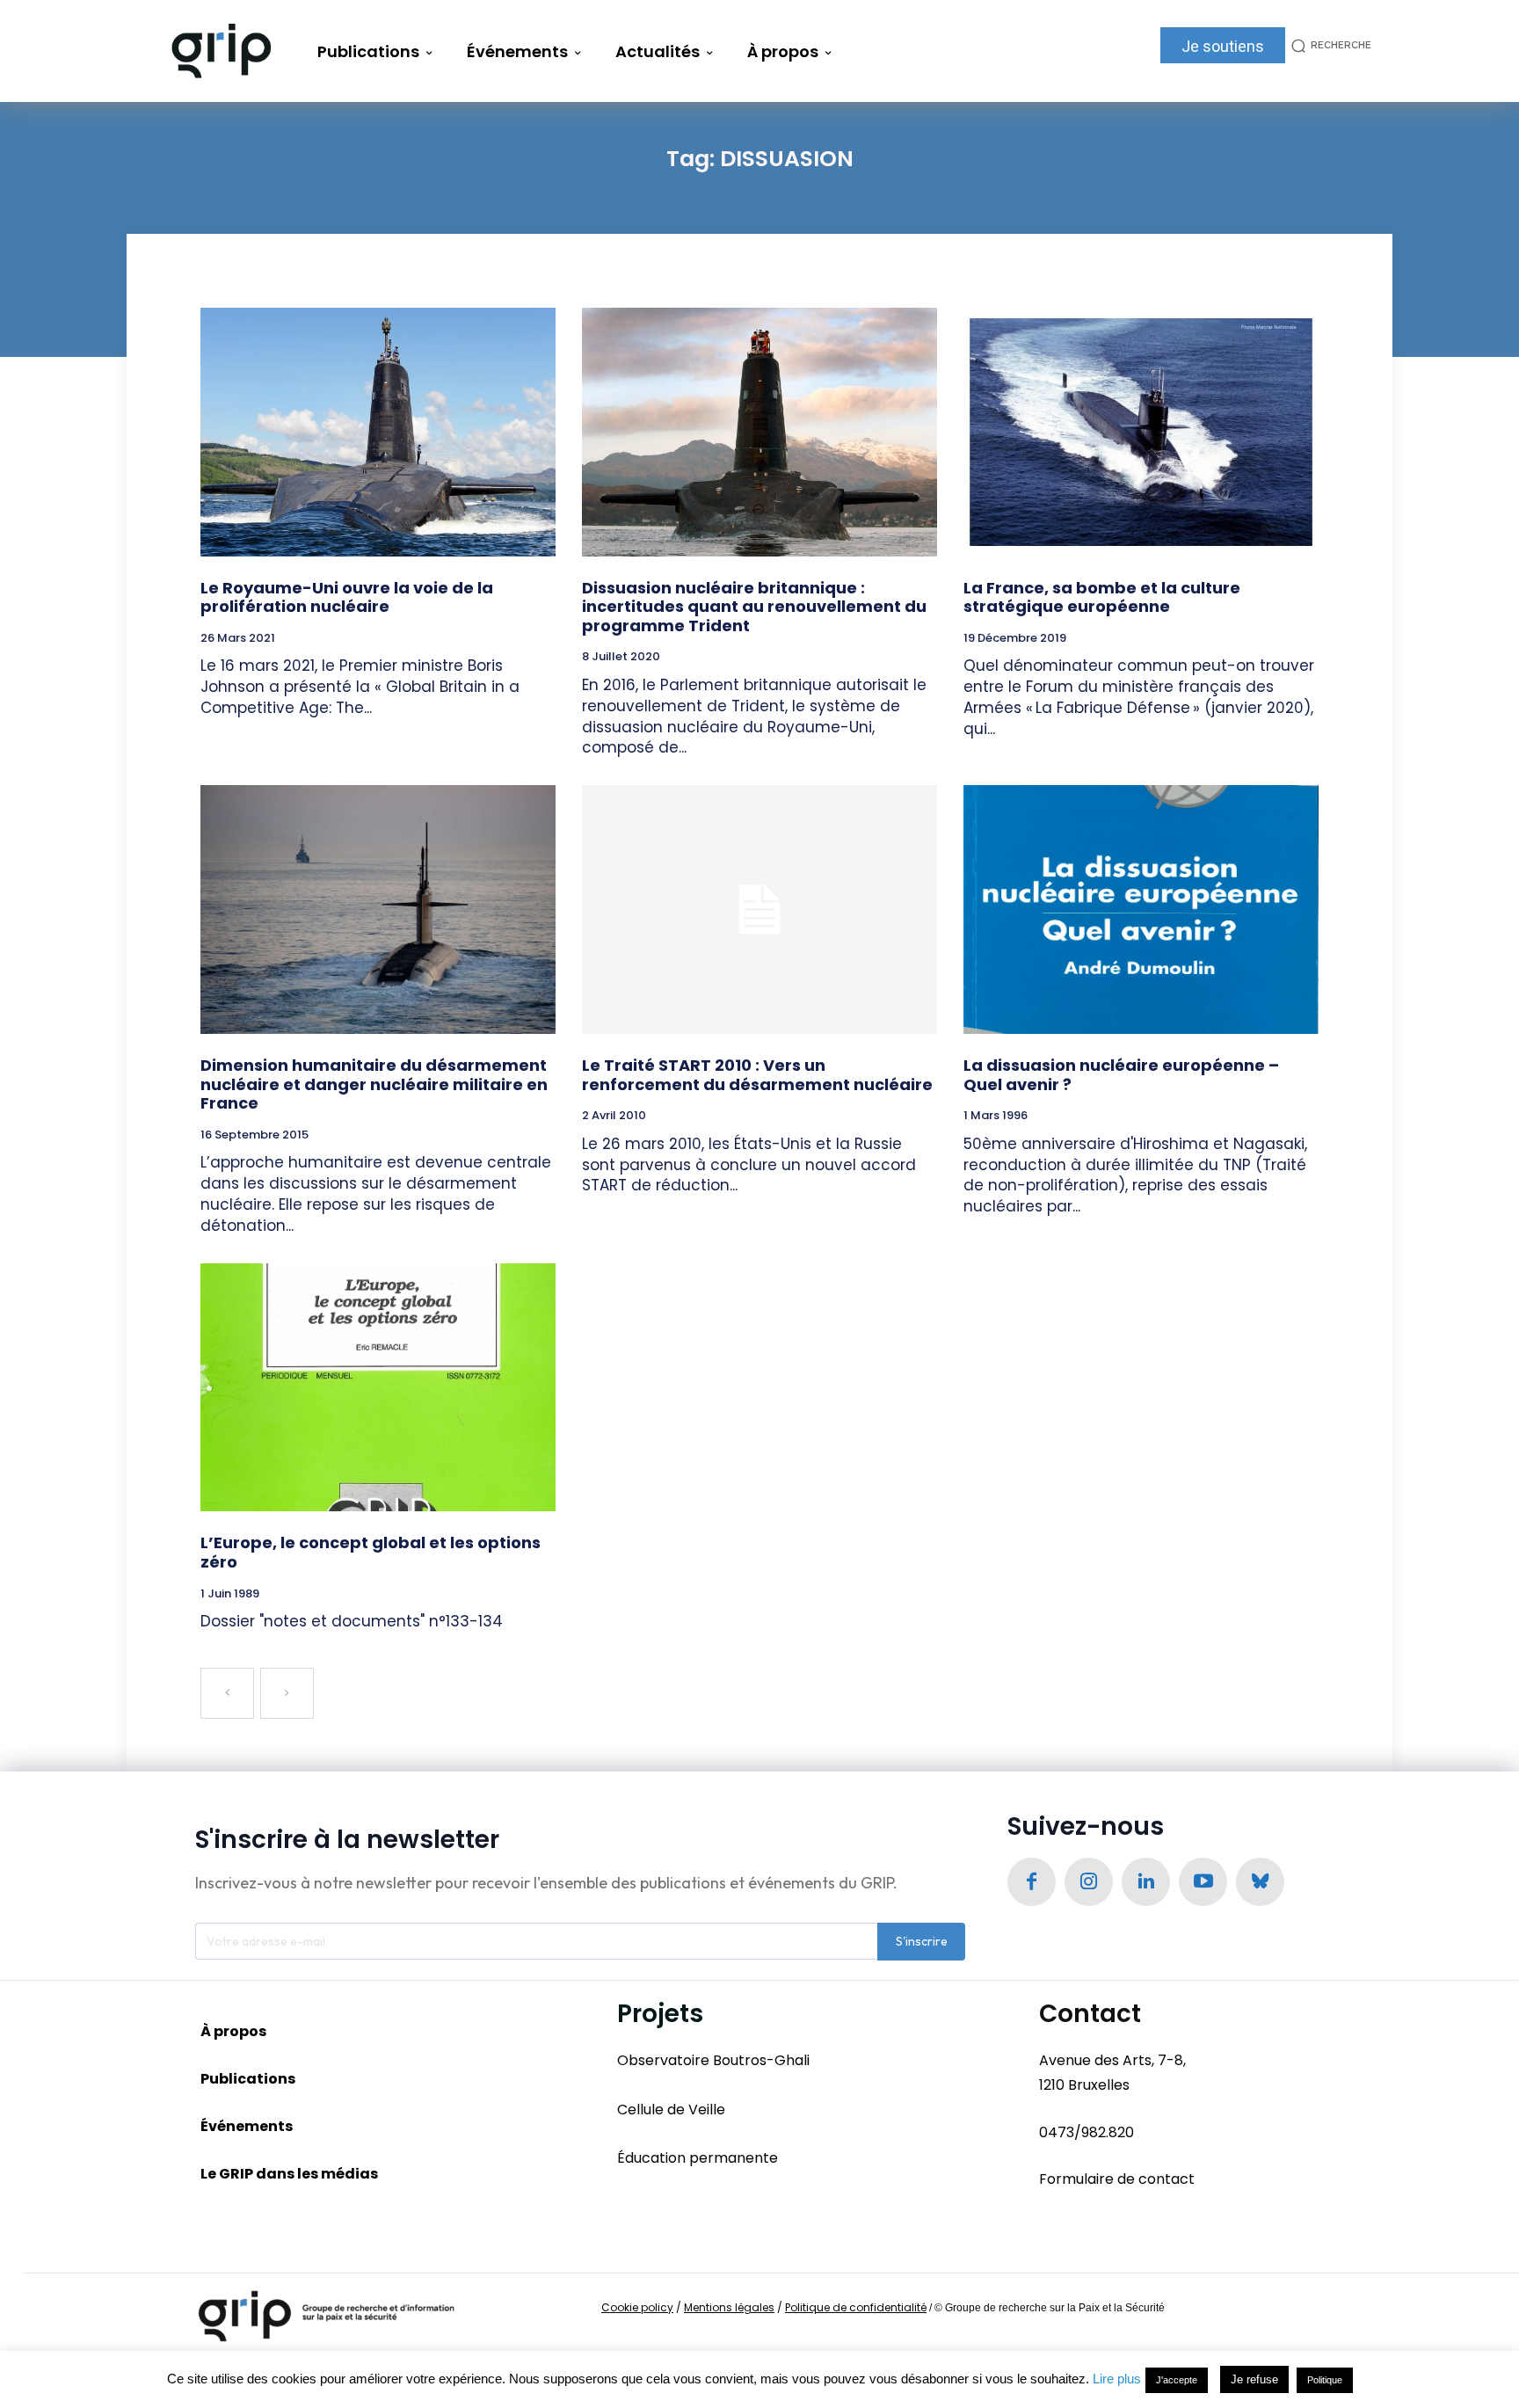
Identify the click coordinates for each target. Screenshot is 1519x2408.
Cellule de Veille (671, 2110)
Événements (247, 2126)
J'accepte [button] (1177, 2380)
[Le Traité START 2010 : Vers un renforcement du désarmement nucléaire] (759, 909)
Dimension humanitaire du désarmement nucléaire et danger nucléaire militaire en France (374, 1084)
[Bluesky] (1260, 1882)
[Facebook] (1032, 1882)
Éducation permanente (698, 2158)
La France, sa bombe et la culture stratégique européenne (1102, 597)
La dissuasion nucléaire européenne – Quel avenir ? (1121, 1075)
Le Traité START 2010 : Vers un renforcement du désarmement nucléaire (757, 1075)
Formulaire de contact (1117, 2179)
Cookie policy (637, 2307)
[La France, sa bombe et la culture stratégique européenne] (1141, 432)
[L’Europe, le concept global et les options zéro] (378, 1388)
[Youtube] (1203, 1882)
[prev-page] (227, 1693)
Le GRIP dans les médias (289, 2174)
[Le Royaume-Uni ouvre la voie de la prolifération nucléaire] (378, 432)
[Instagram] (1089, 1882)
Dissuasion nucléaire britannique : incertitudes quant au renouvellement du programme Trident (754, 607)
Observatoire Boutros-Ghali (713, 2060)
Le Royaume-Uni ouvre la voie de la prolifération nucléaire (347, 597)
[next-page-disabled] (287, 1693)
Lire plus (1117, 2379)
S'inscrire (922, 1941)
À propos (233, 2031)
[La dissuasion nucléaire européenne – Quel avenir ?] (1141, 909)
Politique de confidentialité (856, 2307)
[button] (1328, 45)
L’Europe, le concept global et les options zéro (371, 1552)
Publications (248, 2079)
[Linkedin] (1146, 1882)
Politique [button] (1325, 2380)
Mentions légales (729, 2307)
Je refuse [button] (1254, 2379)
